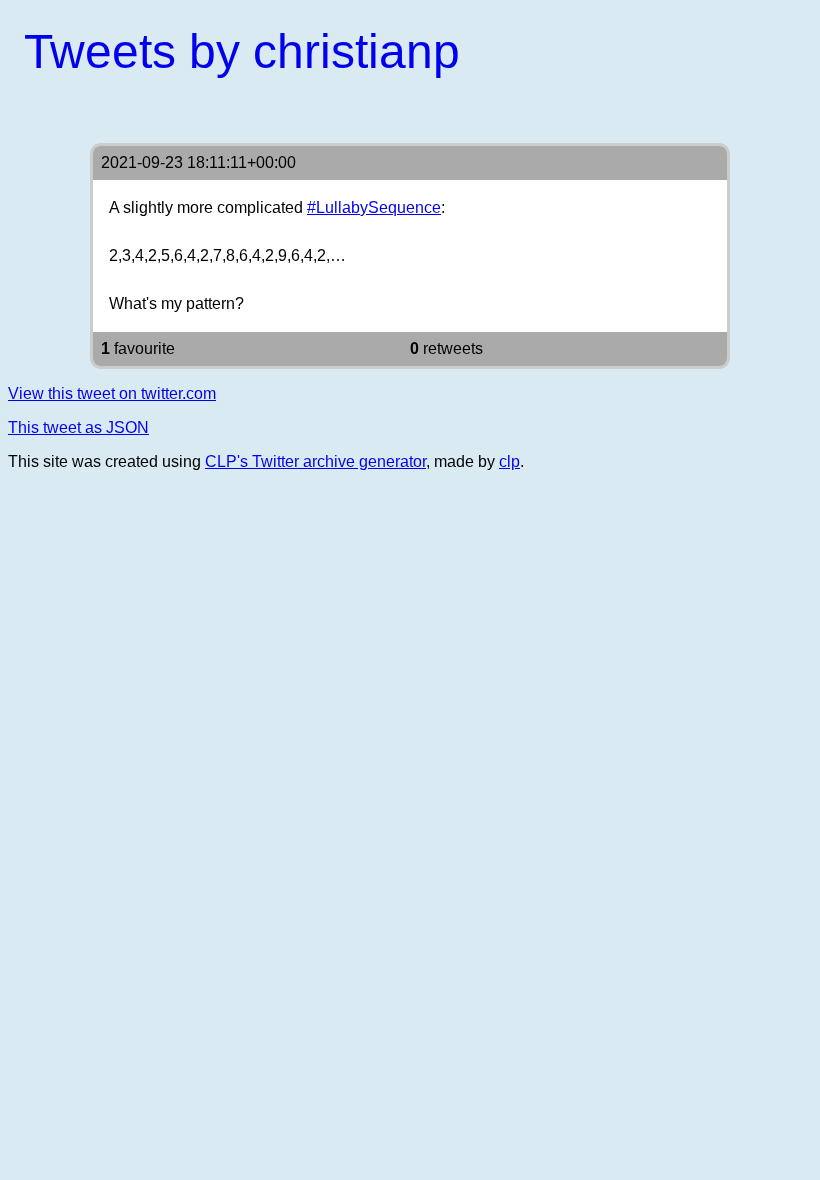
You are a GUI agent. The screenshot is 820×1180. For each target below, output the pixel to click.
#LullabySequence (374, 207)
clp (509, 461)
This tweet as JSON (78, 427)
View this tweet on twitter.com (112, 393)
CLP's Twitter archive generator (315, 461)
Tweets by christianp (242, 51)
